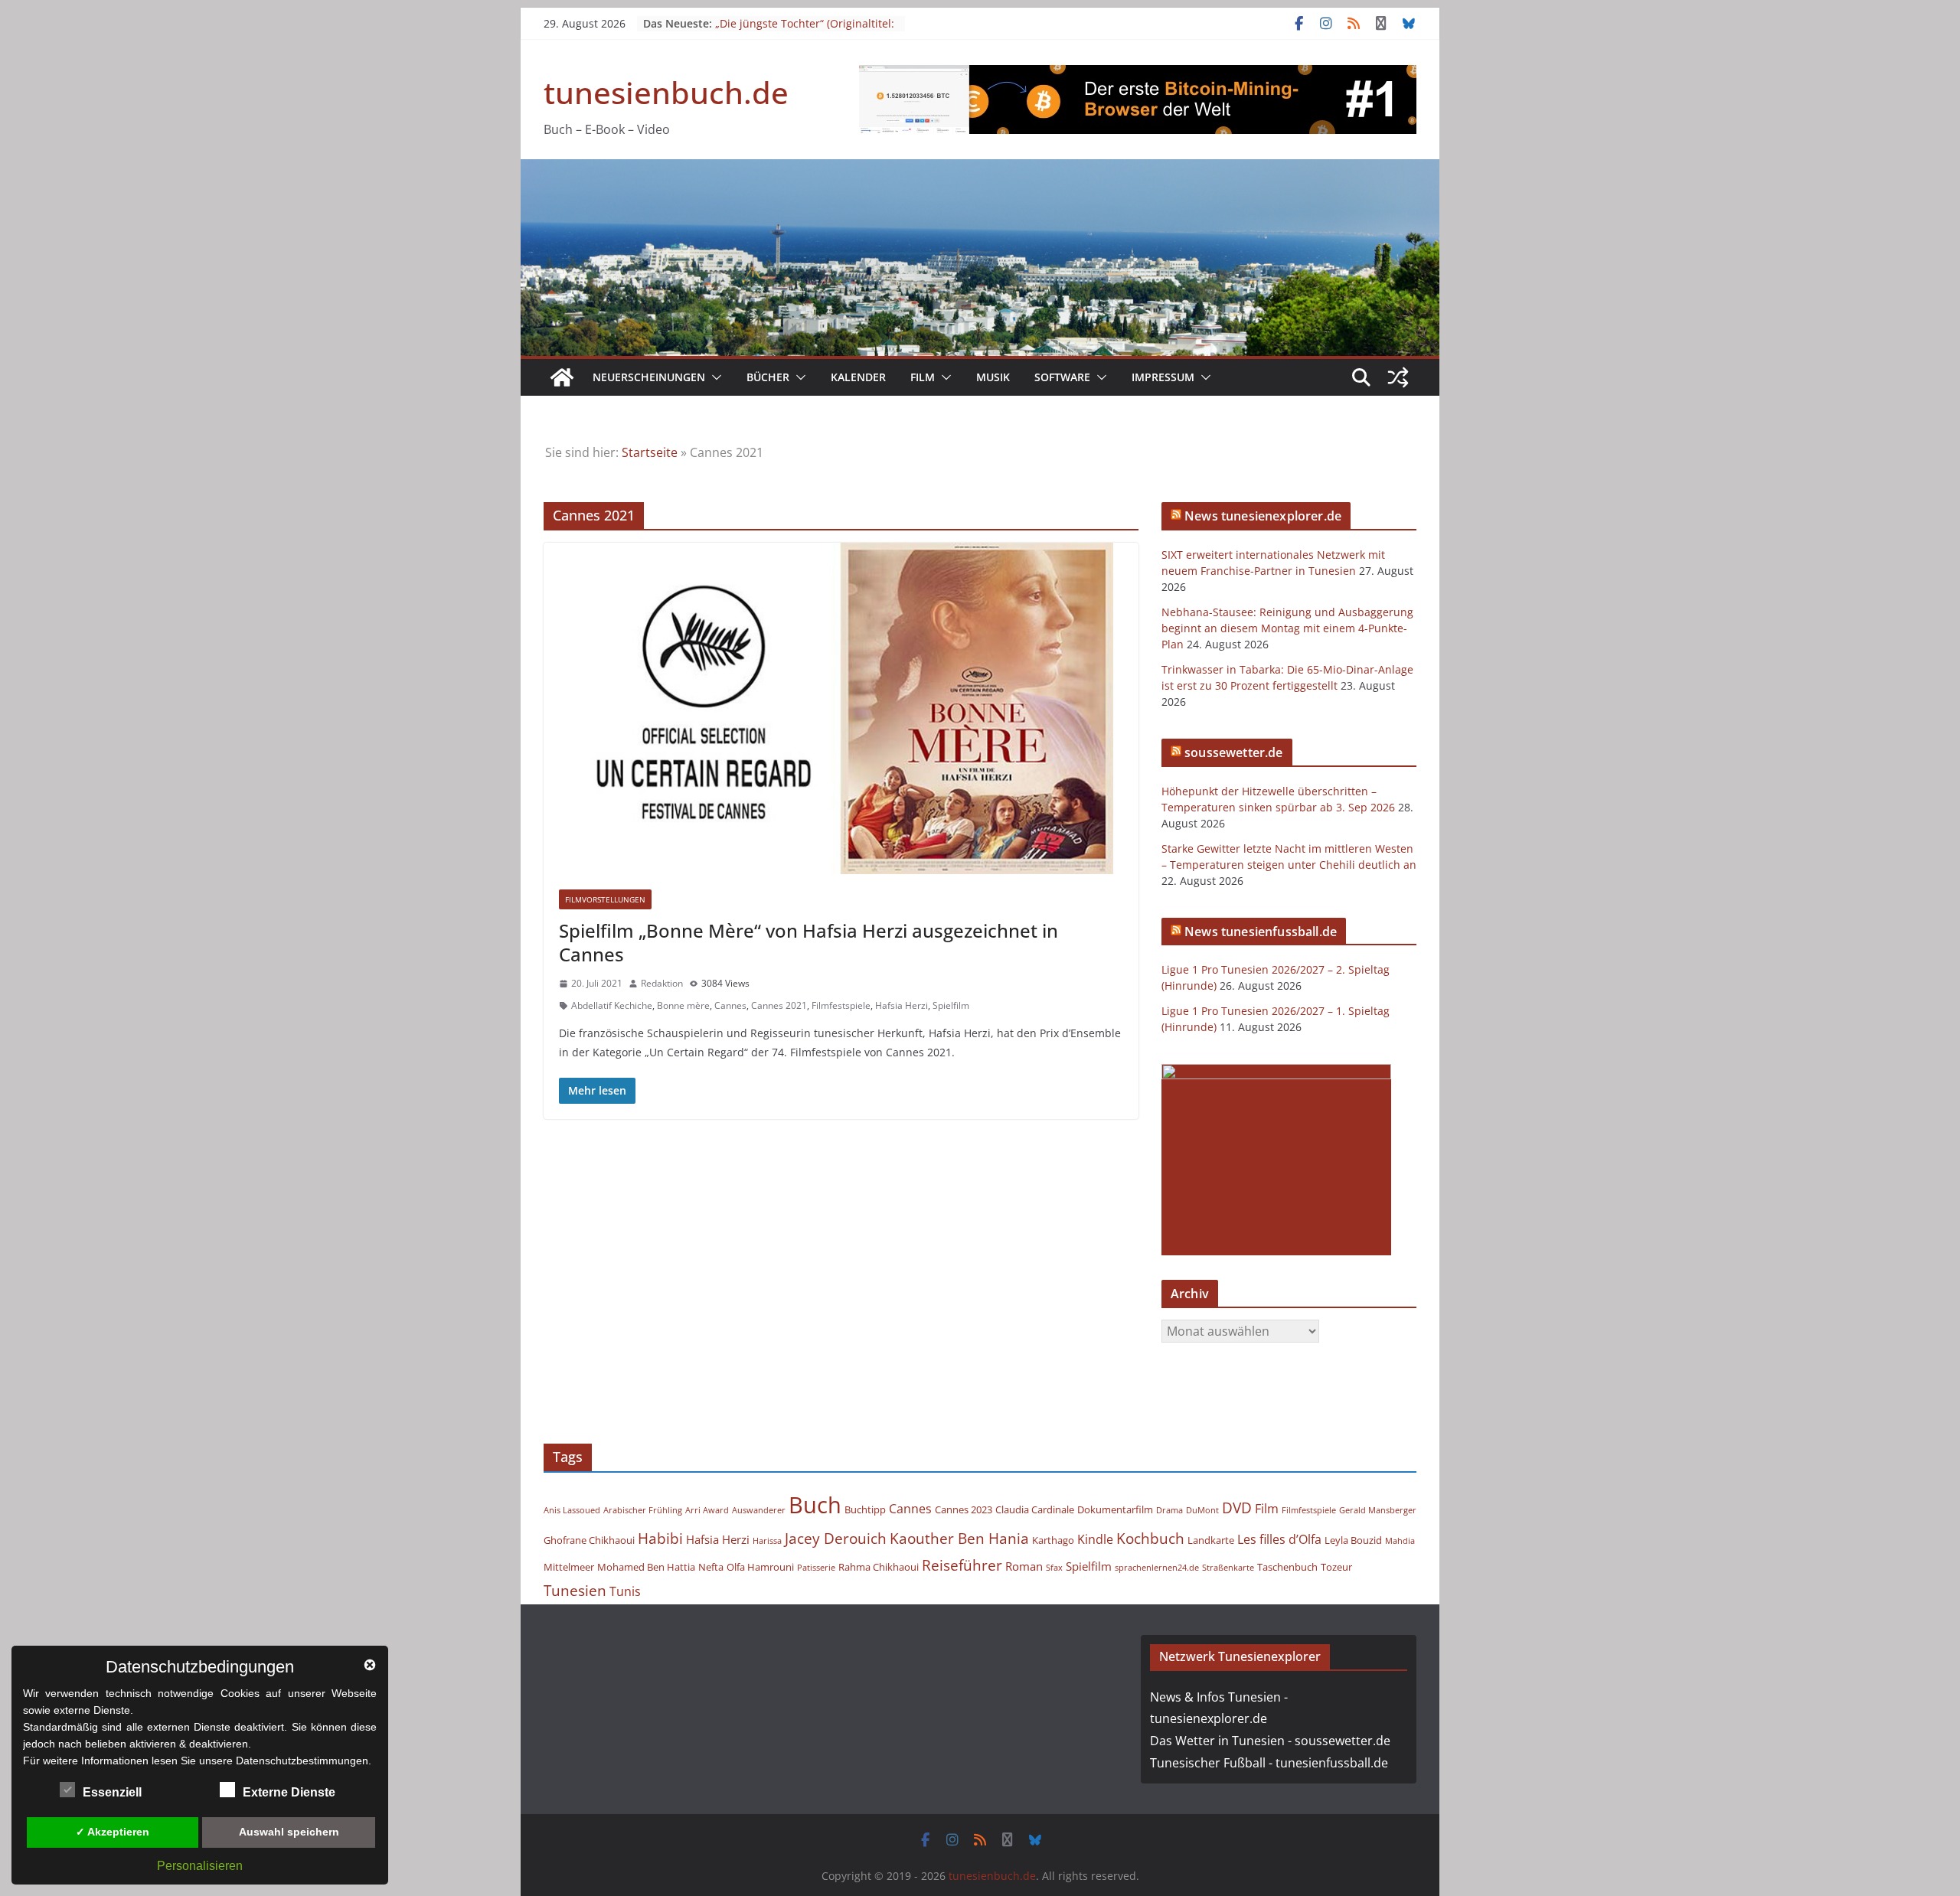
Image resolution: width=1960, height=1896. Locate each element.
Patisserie (816, 1568)
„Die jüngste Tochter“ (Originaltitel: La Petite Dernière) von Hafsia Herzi (806, 31)
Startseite (650, 452)
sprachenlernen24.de (1157, 1568)
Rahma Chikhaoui (879, 1567)
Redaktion (662, 983)
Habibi (660, 1538)
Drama (1169, 1510)
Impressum (1163, 377)
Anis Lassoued (572, 1510)
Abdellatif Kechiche (612, 1005)
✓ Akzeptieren (113, 1832)
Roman (1024, 1566)
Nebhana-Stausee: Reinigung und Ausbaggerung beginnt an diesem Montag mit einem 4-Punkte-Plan (1287, 628)
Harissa (767, 1541)
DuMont (1202, 1510)
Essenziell (112, 1792)
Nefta (711, 1567)
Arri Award (707, 1510)
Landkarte (1211, 1540)
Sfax (1054, 1568)
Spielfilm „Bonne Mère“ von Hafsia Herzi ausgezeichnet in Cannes (808, 942)
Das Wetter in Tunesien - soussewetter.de (1270, 1741)
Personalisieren (200, 1866)
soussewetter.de (1233, 752)
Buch (815, 1505)
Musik (993, 377)
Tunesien (575, 1590)
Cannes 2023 (964, 1509)
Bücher (768, 377)
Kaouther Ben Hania (959, 1538)
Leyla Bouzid (1353, 1540)
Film (923, 377)
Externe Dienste (289, 1792)
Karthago (1053, 1540)
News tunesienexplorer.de (1263, 516)
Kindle (1095, 1539)
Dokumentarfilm (1115, 1509)
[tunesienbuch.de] (562, 377)
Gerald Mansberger (1378, 1510)
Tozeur (1336, 1567)
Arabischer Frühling (643, 1510)
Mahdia (1400, 1541)
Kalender (858, 377)
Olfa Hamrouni (760, 1567)
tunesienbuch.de (666, 92)
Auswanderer (759, 1510)
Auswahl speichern (289, 1832)
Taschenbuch (1287, 1567)
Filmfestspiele (841, 1005)
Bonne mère (683, 1005)
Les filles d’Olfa (1279, 1539)
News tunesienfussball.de (1261, 932)
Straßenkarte (1228, 1568)
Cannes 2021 (779, 1005)
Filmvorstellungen (605, 899)
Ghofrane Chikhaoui (589, 1540)
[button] (714, 377)
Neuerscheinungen (649, 377)
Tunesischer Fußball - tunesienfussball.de (1269, 1763)
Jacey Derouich (836, 1538)
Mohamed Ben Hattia (646, 1567)
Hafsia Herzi (902, 1005)
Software (1062, 377)
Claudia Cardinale (1035, 1509)
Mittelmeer (569, 1567)
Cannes (730, 1005)
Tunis (625, 1591)
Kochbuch (1150, 1538)
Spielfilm (951, 1005)
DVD (1237, 1508)
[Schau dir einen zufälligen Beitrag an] (1398, 377)
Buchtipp (865, 1509)
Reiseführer (962, 1565)
